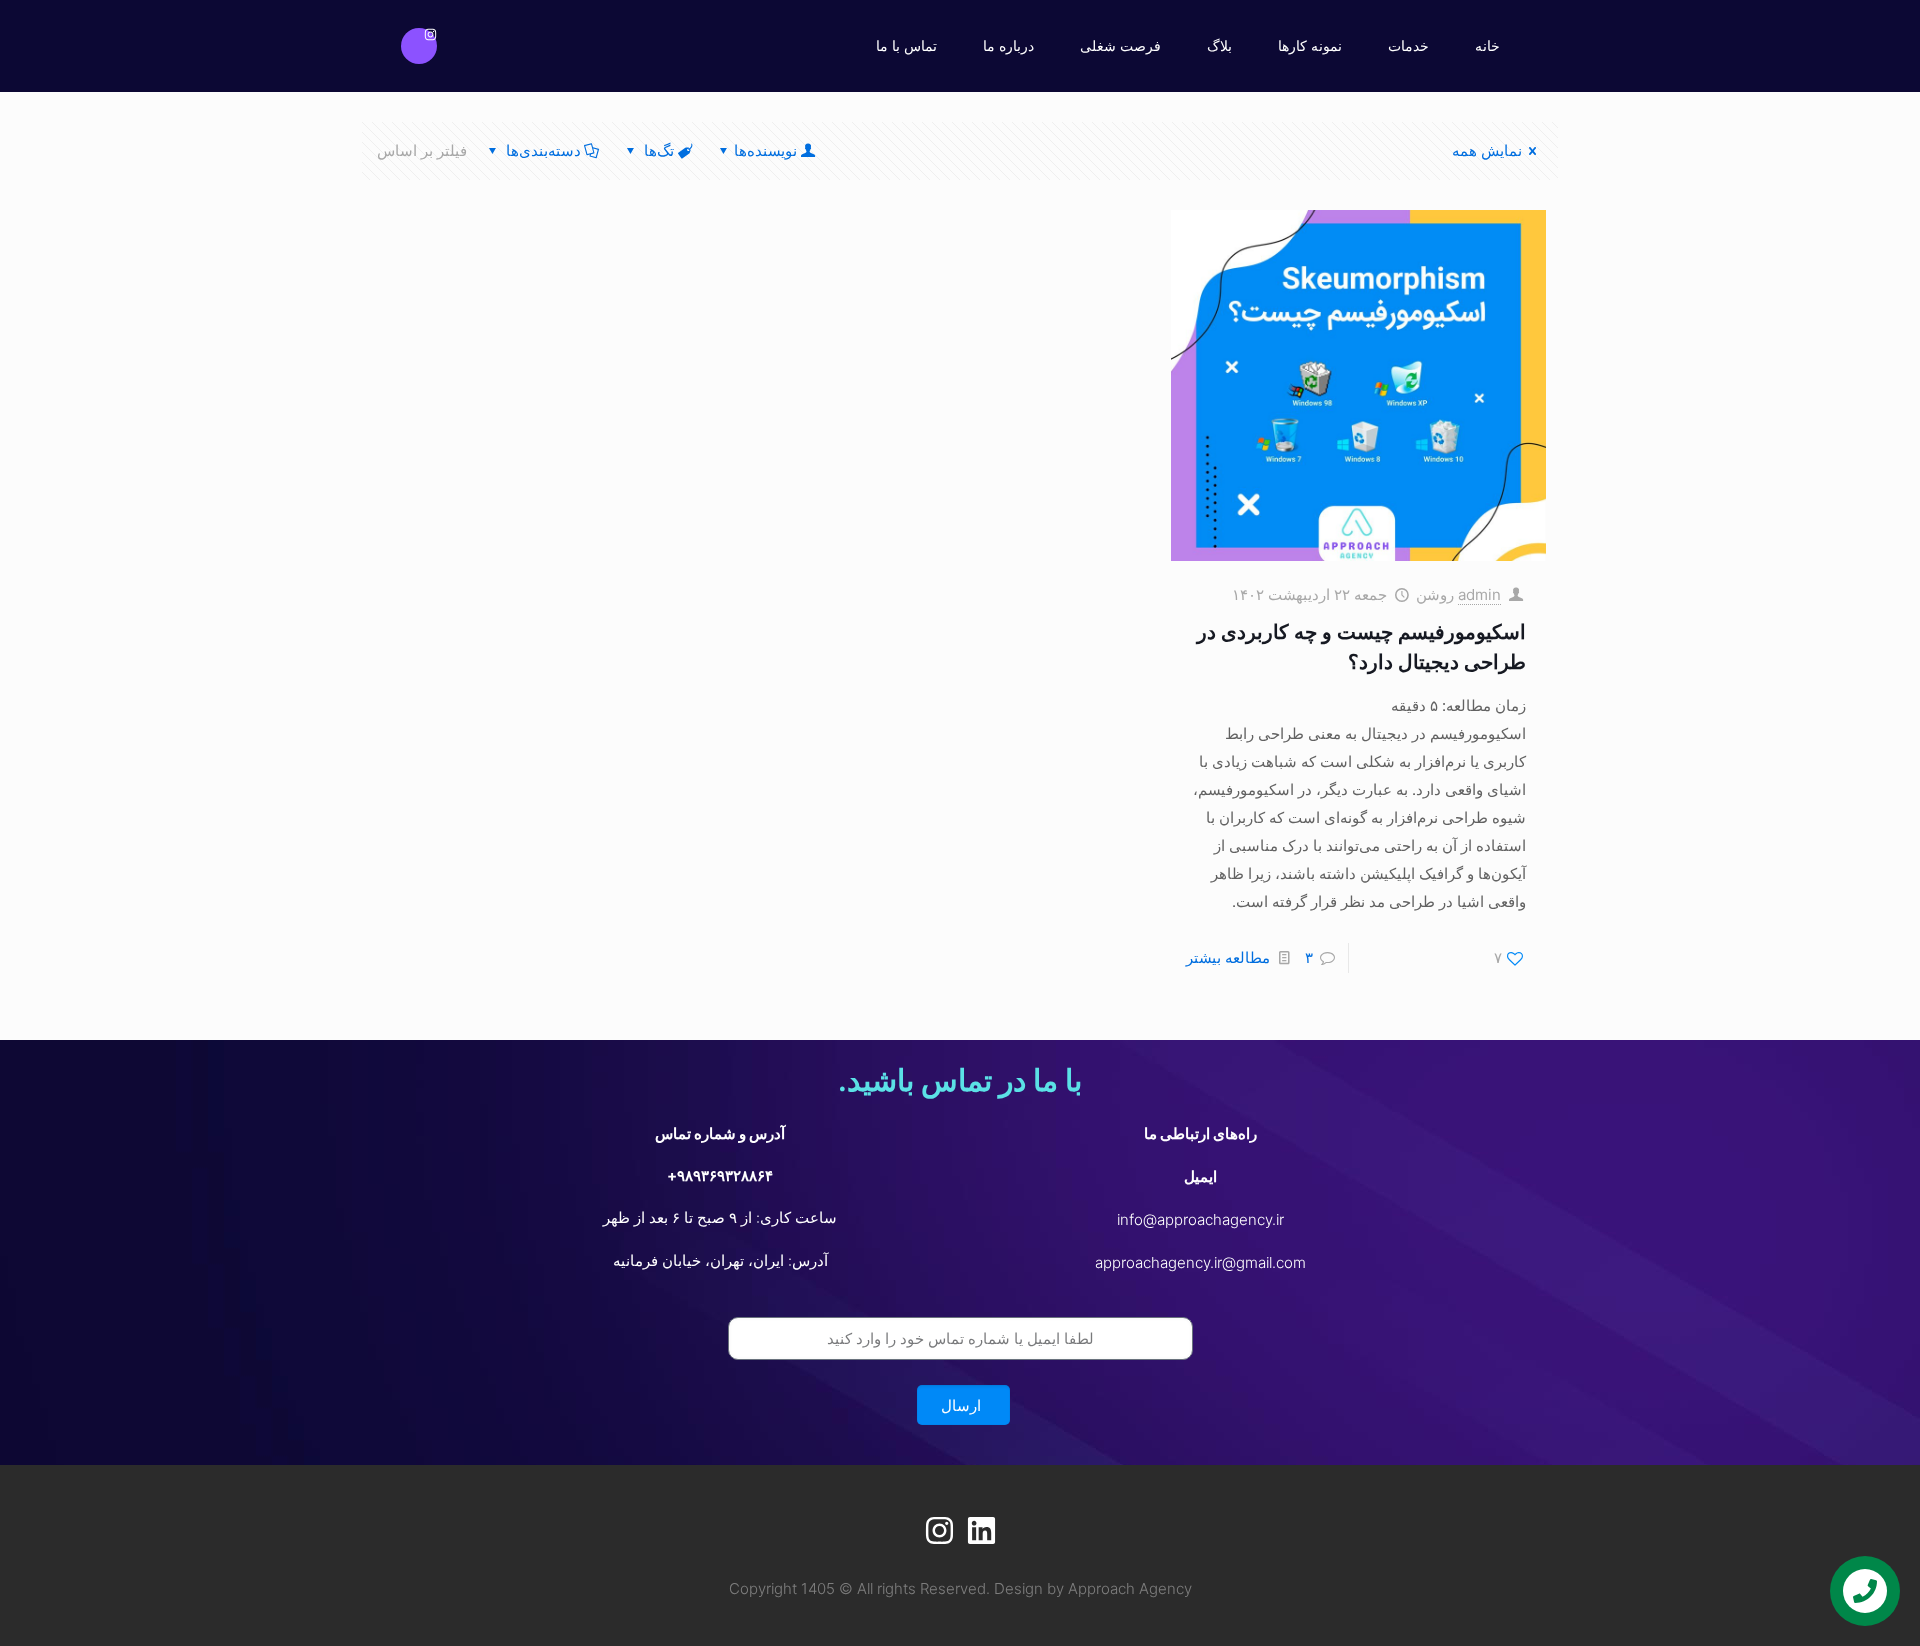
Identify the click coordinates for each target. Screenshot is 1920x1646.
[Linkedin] (981, 1530)
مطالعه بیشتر (1228, 957)
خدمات (1408, 45)
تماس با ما (906, 45)
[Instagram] (419, 46)
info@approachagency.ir (1200, 1219)
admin (1479, 594)
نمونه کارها (1310, 45)
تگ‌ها (659, 150)
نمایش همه (1487, 150)
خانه (1487, 45)
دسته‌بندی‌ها (543, 150)
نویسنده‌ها (765, 150)
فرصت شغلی (1120, 45)
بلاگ (1219, 45)
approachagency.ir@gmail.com (1200, 1262)
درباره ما (1008, 45)
